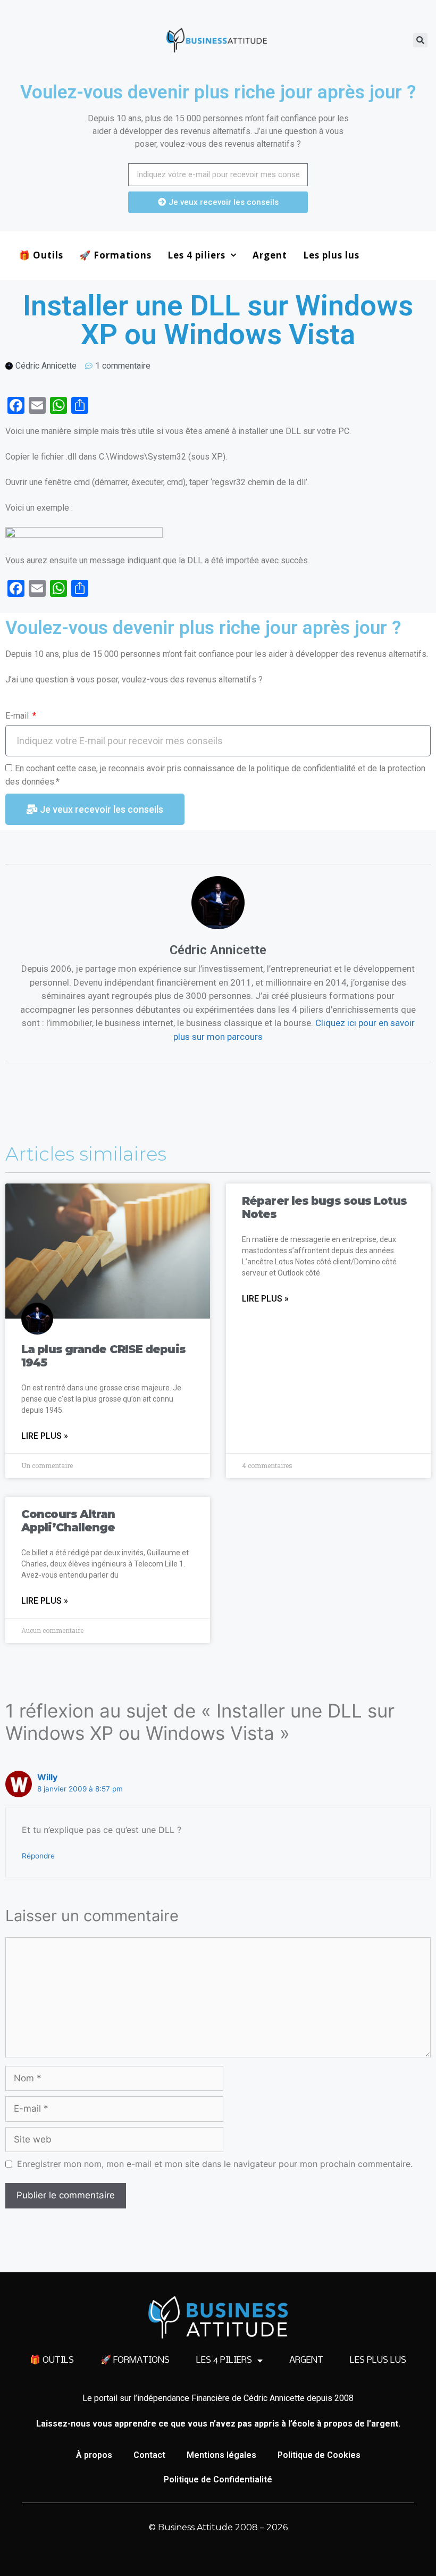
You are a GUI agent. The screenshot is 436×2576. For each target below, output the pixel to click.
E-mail (18, 716)
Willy (47, 1777)
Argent (270, 255)
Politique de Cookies (319, 2455)
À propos (94, 2455)
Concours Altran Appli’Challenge (68, 1521)
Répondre (38, 1856)
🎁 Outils (41, 255)
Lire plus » (45, 1436)
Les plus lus (331, 255)
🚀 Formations (115, 255)
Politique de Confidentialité (218, 2479)
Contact (149, 2455)
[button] (420, 40)
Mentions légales (221, 2455)
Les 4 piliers (196, 255)
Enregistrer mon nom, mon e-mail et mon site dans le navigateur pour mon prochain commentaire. (215, 2164)
